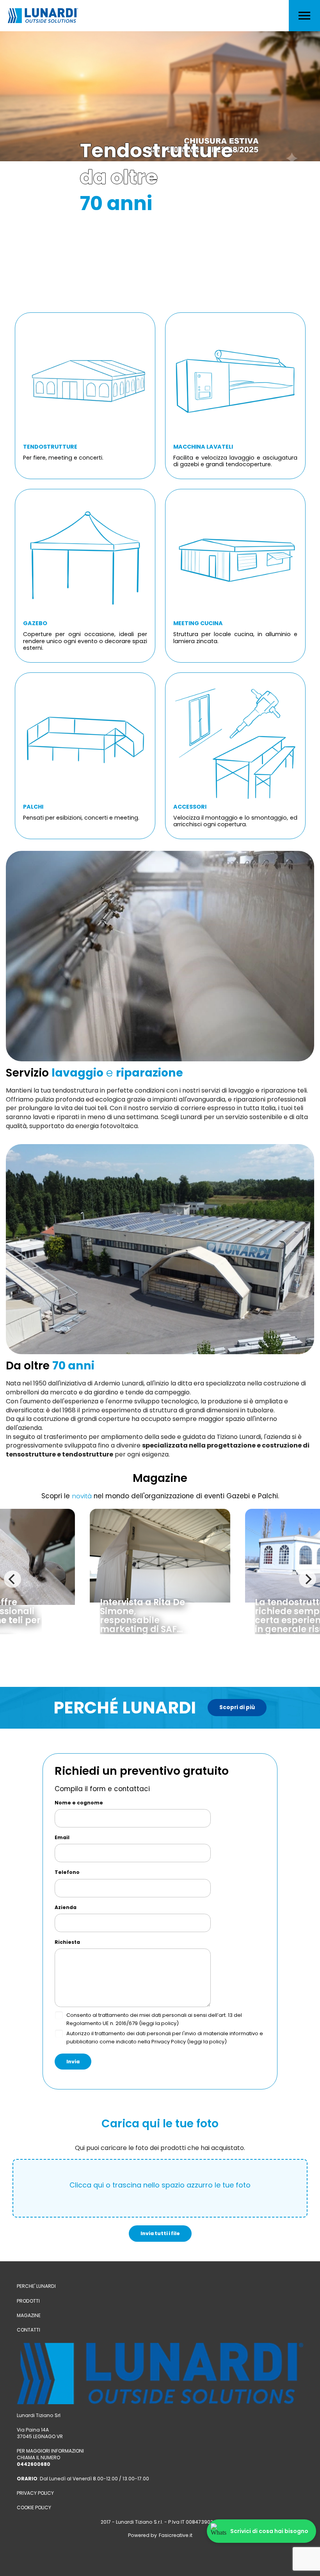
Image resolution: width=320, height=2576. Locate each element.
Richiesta (67, 1942)
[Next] (308, 1579)
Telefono (67, 1872)
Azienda (66, 1907)
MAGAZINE (29, 2315)
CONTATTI (28, 2330)
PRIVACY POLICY (35, 2493)
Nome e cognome (79, 1803)
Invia (73, 2062)
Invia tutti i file (160, 2233)
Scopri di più (237, 1707)
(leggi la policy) (207, 2042)
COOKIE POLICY (34, 2507)
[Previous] (12, 1579)
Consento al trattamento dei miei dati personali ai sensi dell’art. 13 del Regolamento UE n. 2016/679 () (154, 2019)
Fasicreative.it (176, 2535)
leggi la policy (159, 2023)
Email (62, 1838)
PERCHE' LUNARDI (36, 2286)
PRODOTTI (28, 2301)
